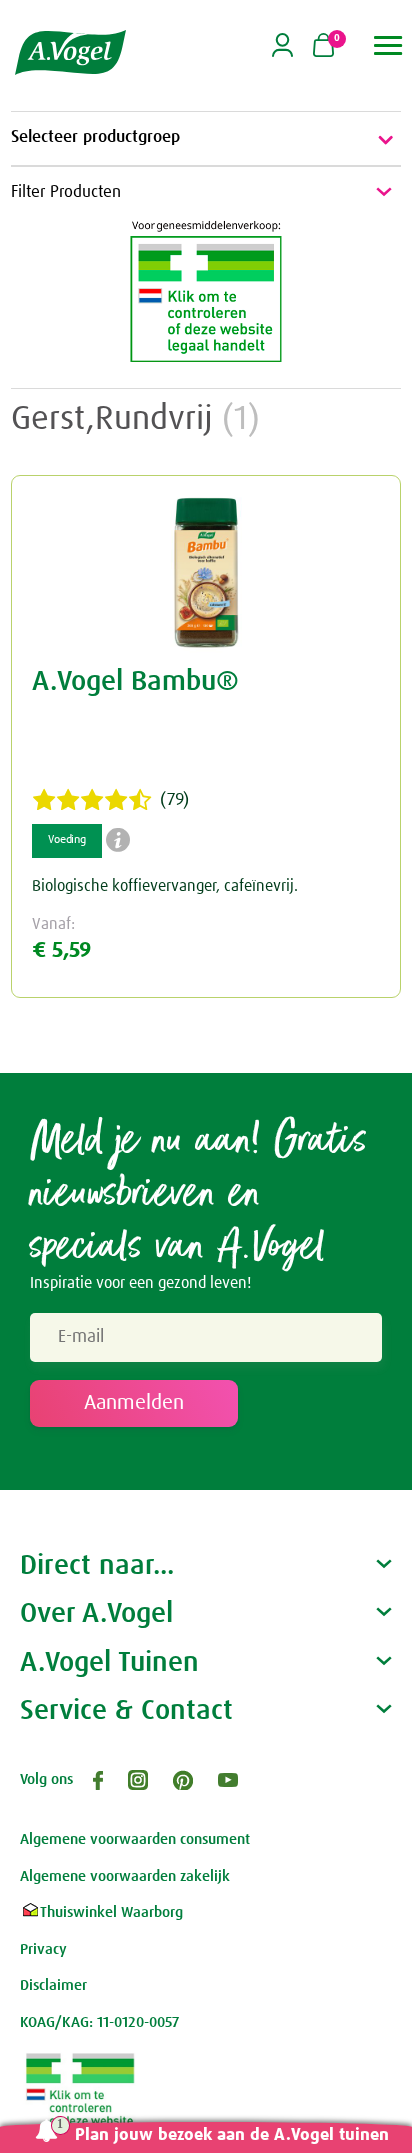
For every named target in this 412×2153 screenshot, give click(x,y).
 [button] (388, 45)
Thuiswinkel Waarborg (111, 1912)
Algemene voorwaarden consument (135, 1839)
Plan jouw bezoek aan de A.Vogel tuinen (232, 2135)
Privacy (43, 1949)
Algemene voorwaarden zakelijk (125, 1876)
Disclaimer (53, 1985)
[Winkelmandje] (323, 47)
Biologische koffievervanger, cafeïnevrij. (165, 886)
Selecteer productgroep (95, 137)
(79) (174, 800)
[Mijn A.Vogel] (282, 53)
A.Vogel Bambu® (135, 682)
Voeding (67, 840)
